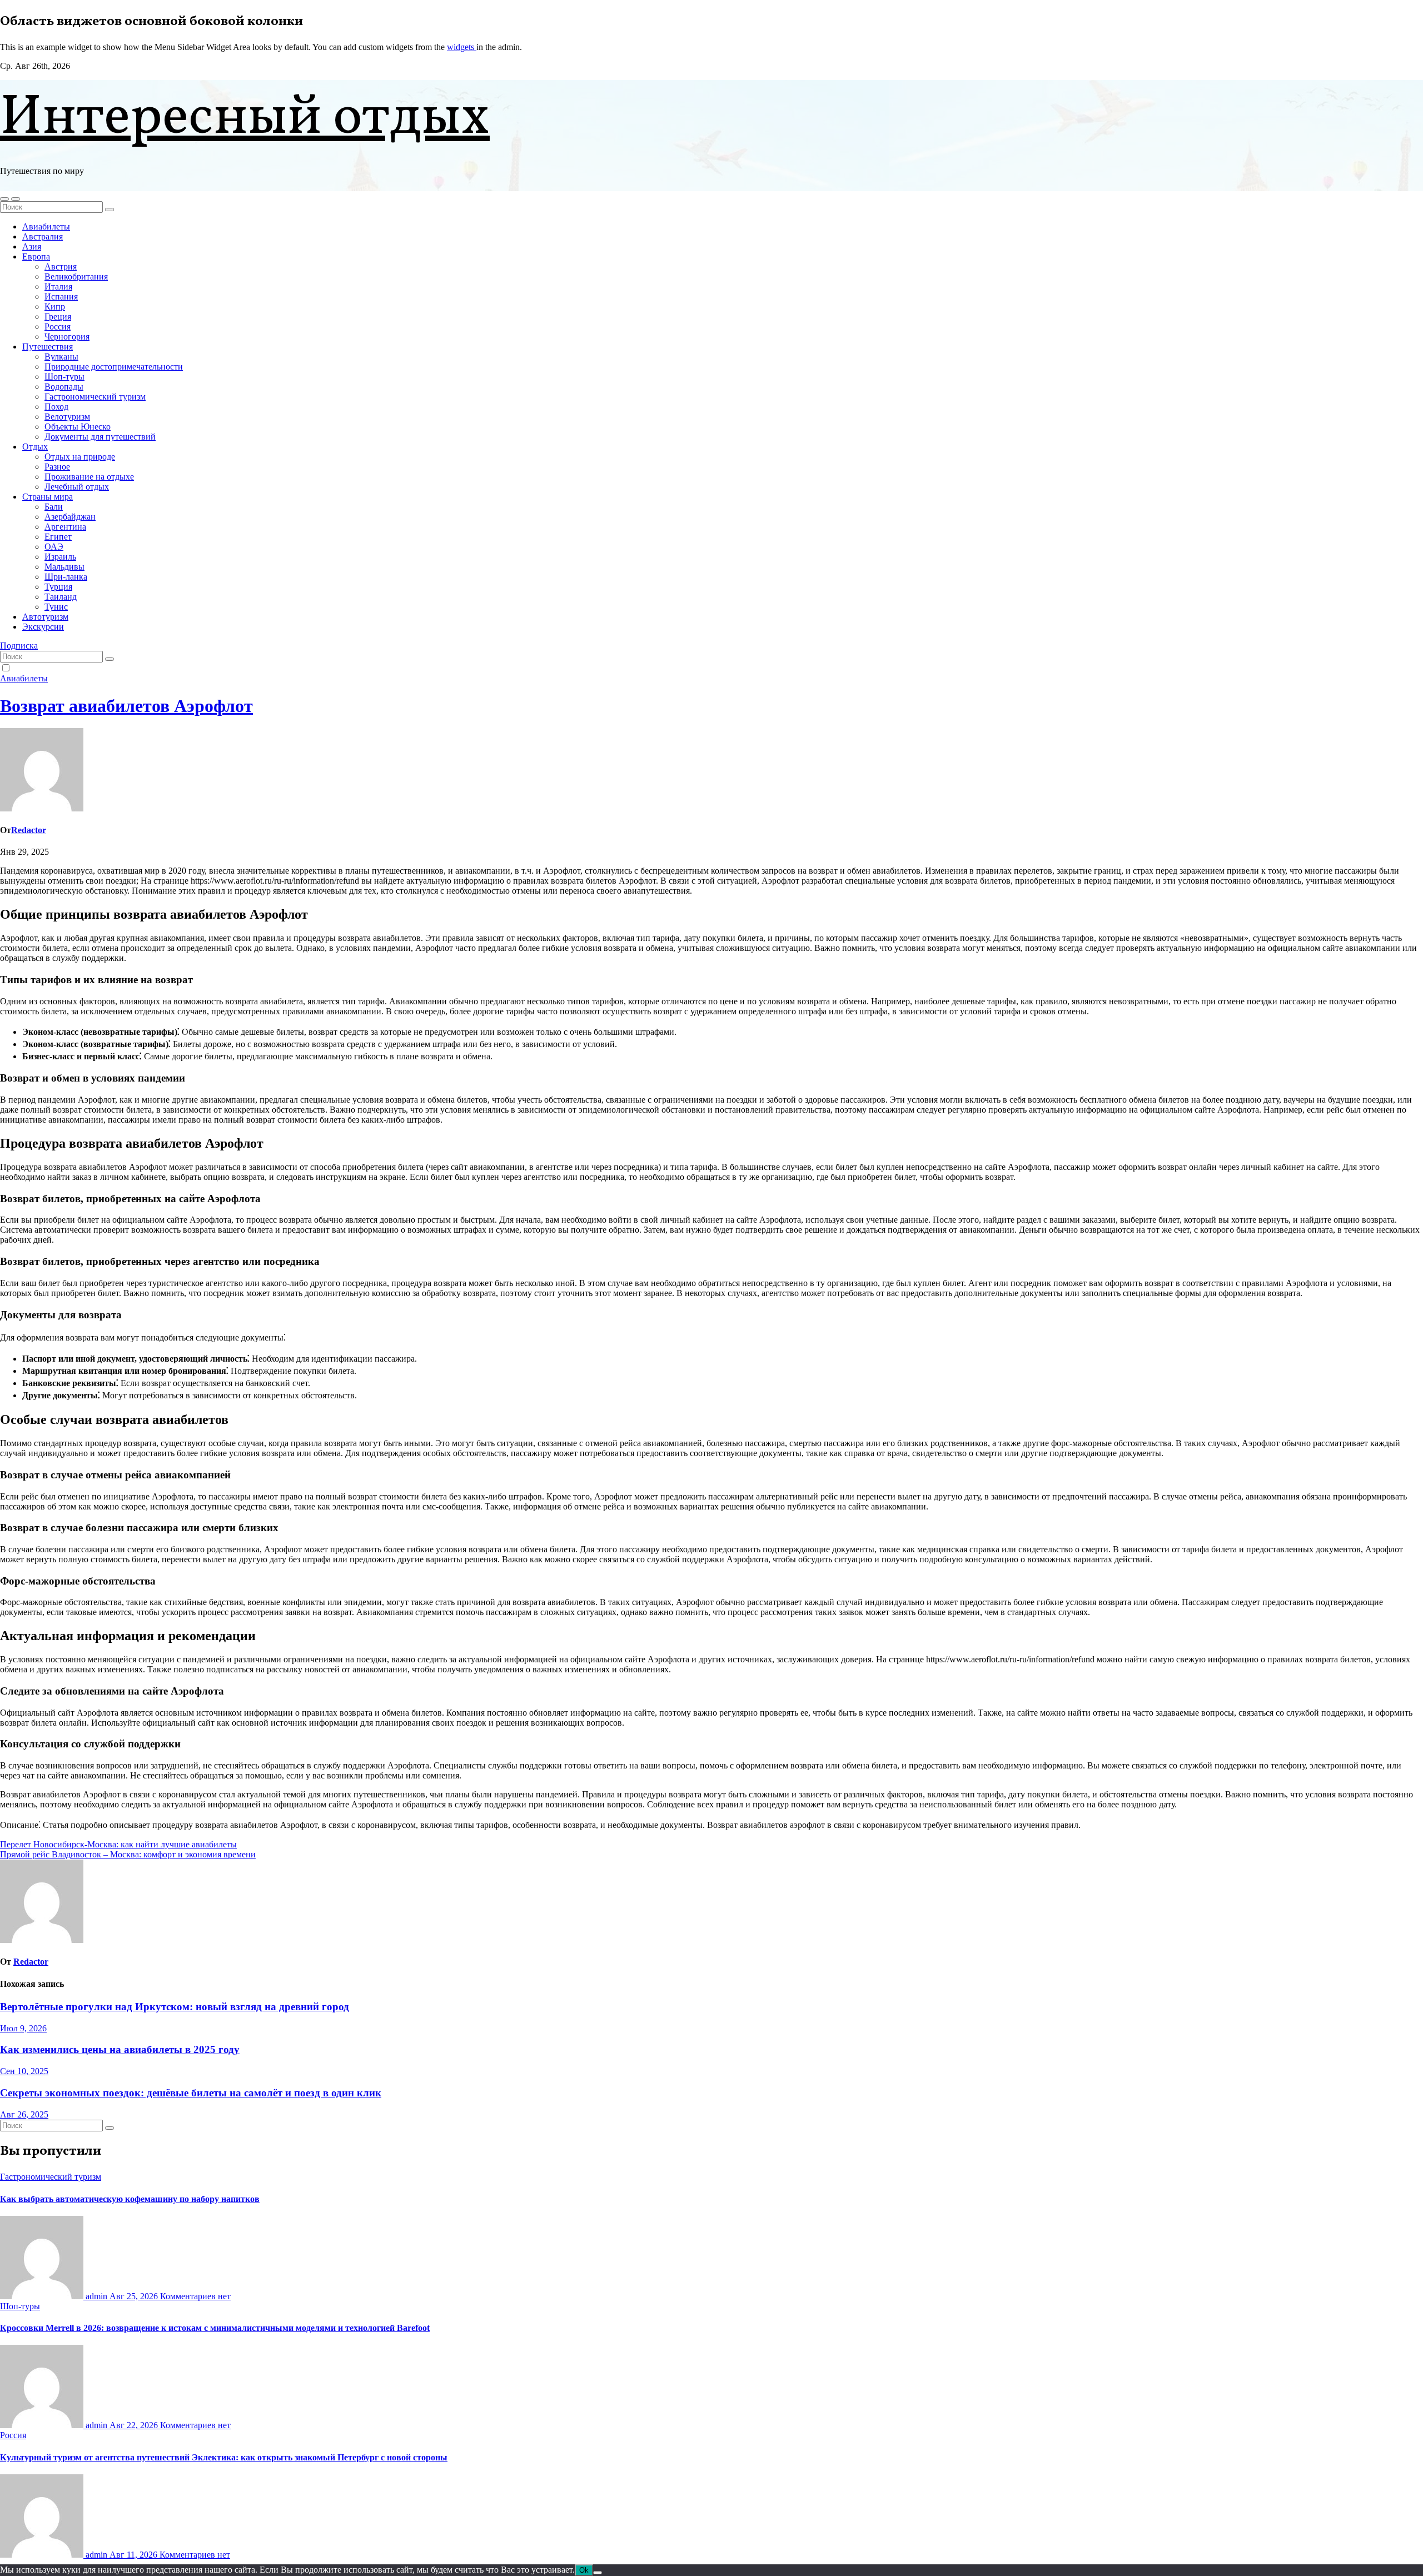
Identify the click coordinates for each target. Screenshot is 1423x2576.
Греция (58, 317)
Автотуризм (45, 617)
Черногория (67, 337)
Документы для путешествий (100, 437)
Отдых (35, 447)
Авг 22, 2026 (135, 2425)
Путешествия (48, 347)
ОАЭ (54, 547)
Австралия (43, 236)
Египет (58, 537)
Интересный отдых (245, 119)
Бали (54, 507)
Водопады (64, 387)
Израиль (60, 557)
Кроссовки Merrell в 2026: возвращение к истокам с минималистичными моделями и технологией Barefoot (215, 2328)
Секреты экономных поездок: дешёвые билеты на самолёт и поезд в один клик (191, 2093)
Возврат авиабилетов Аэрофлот (126, 706)
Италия (58, 287)
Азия (32, 246)
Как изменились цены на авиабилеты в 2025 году (120, 2049)
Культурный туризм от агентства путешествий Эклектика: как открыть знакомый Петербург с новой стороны (224, 2457)
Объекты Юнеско (78, 427)
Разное (57, 467)
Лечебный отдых (77, 487)
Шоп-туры (64, 377)
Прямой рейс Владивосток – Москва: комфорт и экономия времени (128, 1854)
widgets (462, 47)
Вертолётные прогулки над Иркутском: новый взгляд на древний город (175, 2007)
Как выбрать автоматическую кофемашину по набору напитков (130, 2199)
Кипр (55, 307)
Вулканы (61, 357)
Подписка (19, 646)
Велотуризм (67, 417)
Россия (58, 327)
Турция (58, 587)
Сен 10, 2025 (24, 2071)
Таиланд (61, 597)
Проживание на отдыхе (89, 477)
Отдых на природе (80, 457)
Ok (584, 2570)
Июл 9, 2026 (23, 2028)
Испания (61, 297)
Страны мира (48, 497)
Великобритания (76, 276)
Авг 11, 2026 (135, 2555)
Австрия (61, 266)
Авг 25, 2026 (135, 2296)
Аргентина (65, 527)
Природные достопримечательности (114, 367)
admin (96, 2296)
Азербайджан (70, 517)
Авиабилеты (46, 226)
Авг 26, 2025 (24, 2114)
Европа (36, 256)
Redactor (29, 830)
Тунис (56, 607)
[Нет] (598, 2573)
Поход (56, 407)
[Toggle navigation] (16, 199)
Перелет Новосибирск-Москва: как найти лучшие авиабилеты (118, 1844)
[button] (4, 199)
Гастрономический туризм (95, 397)
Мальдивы (64, 567)
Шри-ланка (66, 577)
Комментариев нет (195, 2296)
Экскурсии (43, 627)
